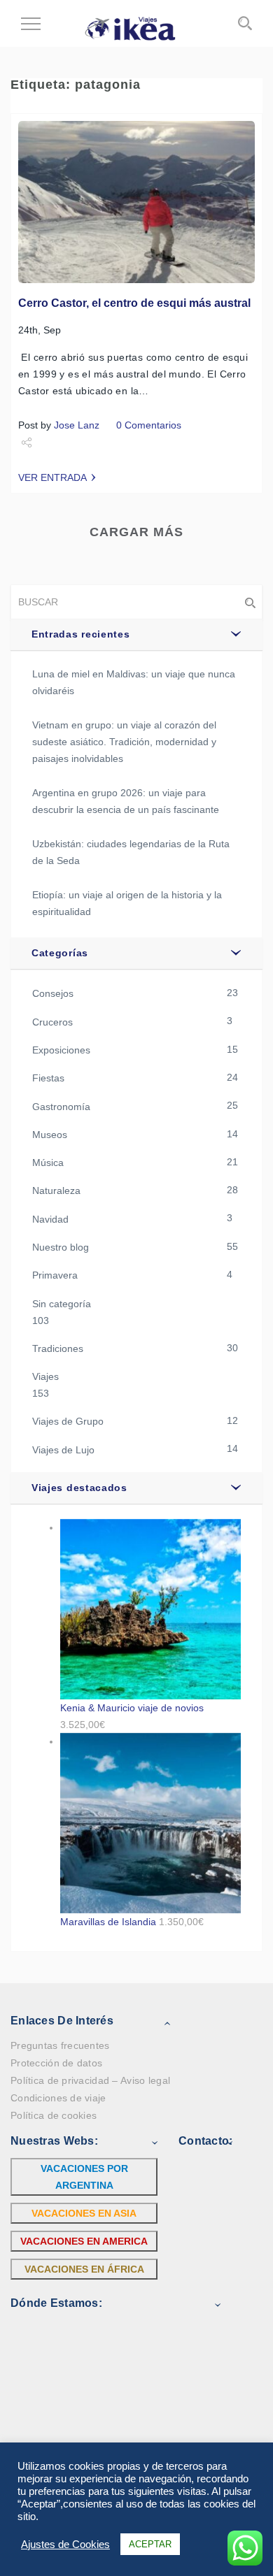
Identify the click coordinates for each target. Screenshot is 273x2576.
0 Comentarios (149, 425)
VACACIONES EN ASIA (84, 2213)
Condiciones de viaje (58, 2098)
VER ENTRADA (52, 477)
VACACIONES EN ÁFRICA (84, 2269)
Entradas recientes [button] (81, 634)
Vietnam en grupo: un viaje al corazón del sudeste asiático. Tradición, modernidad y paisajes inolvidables (124, 742)
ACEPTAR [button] (150, 2544)
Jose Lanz (77, 425)
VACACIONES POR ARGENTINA (84, 2177)
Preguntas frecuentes (60, 2045)
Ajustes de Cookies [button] (65, 2545)
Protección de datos (56, 2063)
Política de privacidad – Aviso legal (90, 2080)
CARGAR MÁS (136, 532)
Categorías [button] (60, 953)
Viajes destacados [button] (79, 1488)
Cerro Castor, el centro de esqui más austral (134, 303)
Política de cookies (54, 2115)
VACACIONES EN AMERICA (84, 2241)
